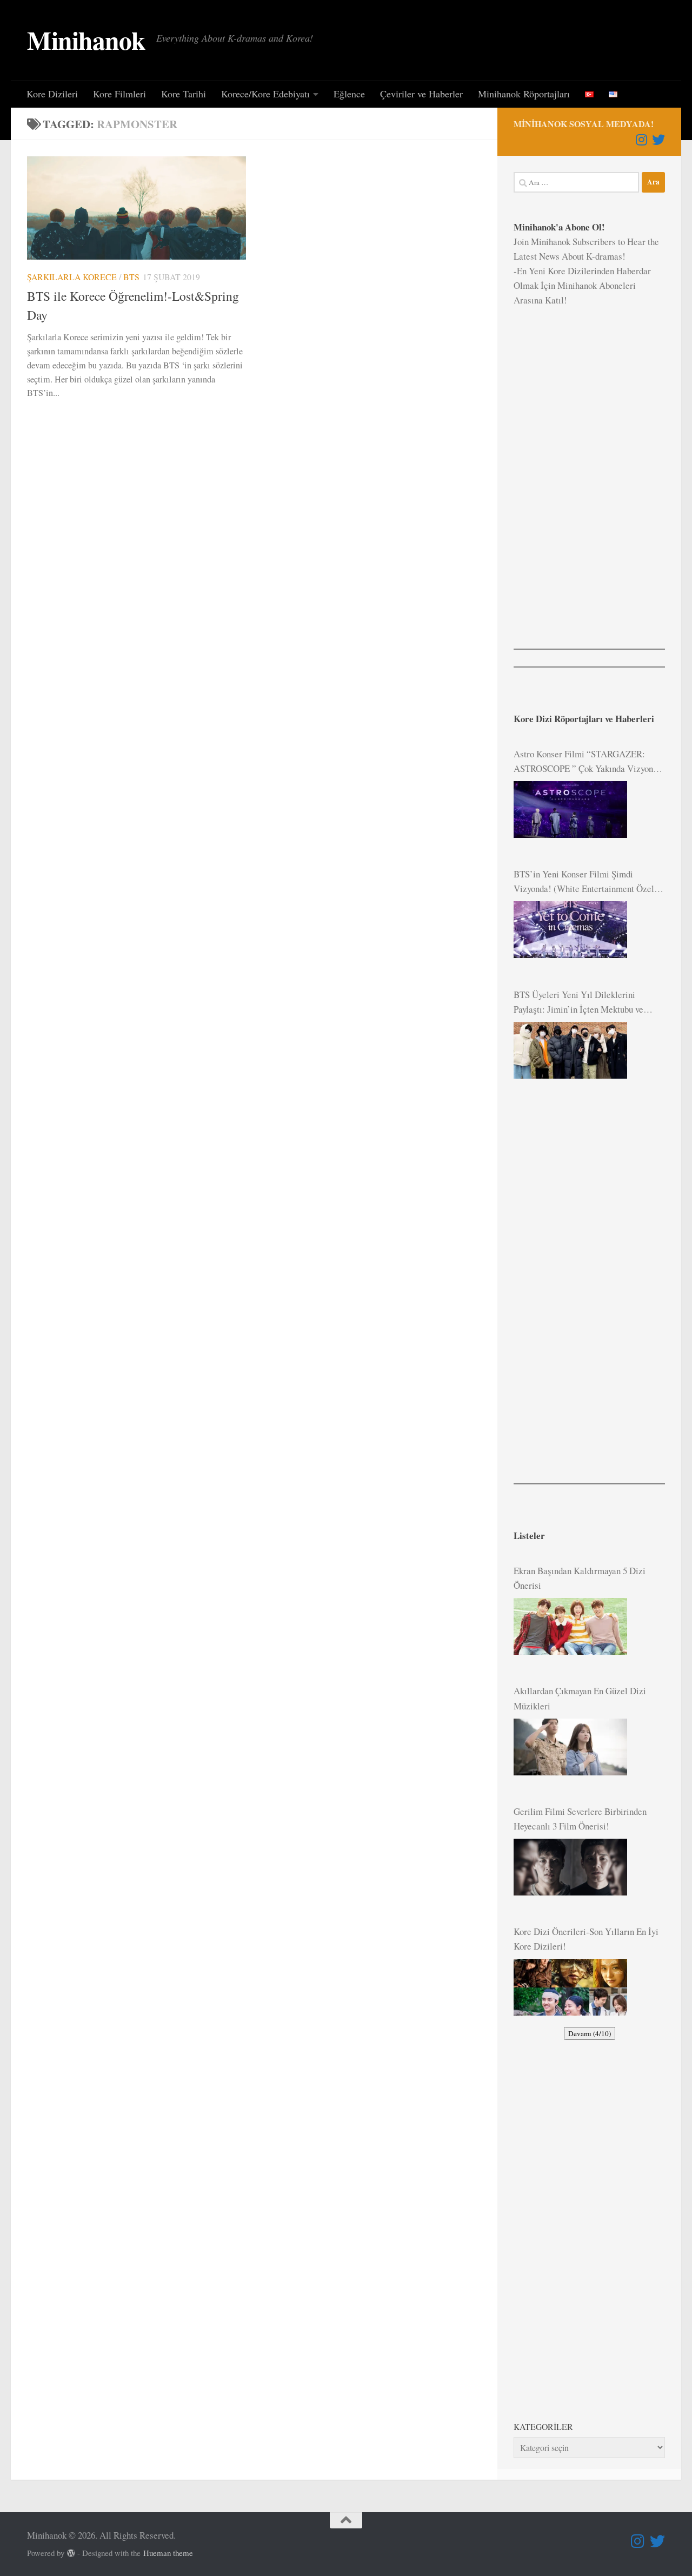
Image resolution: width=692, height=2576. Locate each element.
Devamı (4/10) (590, 2033)
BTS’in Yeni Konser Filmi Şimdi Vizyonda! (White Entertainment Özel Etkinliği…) (584, 882)
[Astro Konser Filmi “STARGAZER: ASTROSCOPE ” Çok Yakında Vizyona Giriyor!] (570, 810)
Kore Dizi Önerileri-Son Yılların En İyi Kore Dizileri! (586, 1939)
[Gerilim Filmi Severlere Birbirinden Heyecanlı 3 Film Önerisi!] (570, 1867)
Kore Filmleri (119, 94)
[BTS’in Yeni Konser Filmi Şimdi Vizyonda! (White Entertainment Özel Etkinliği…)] (570, 930)
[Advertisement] (589, 470)
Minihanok (86, 40)
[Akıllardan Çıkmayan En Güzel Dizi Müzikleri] (570, 1747)
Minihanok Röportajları (524, 94)
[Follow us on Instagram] (641, 140)
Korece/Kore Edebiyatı (265, 94)
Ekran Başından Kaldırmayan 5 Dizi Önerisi (580, 1578)
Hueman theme (168, 2553)
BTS (131, 277)
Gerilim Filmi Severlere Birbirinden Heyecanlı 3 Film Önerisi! (580, 1819)
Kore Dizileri (52, 94)
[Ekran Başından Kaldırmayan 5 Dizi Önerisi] (570, 1626)
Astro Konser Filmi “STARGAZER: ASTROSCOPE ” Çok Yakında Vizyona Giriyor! (585, 762)
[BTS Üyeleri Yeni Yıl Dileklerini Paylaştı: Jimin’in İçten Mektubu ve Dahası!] (570, 1050)
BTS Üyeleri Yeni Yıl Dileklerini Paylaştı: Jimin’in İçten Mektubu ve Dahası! (578, 1002)
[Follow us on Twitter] (658, 140)
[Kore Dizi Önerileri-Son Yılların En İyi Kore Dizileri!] (570, 1987)
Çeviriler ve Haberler (421, 94)
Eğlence (349, 94)
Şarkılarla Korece (72, 277)
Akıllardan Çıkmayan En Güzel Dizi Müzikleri (580, 1698)
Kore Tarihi (184, 94)
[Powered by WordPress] (71, 2554)
